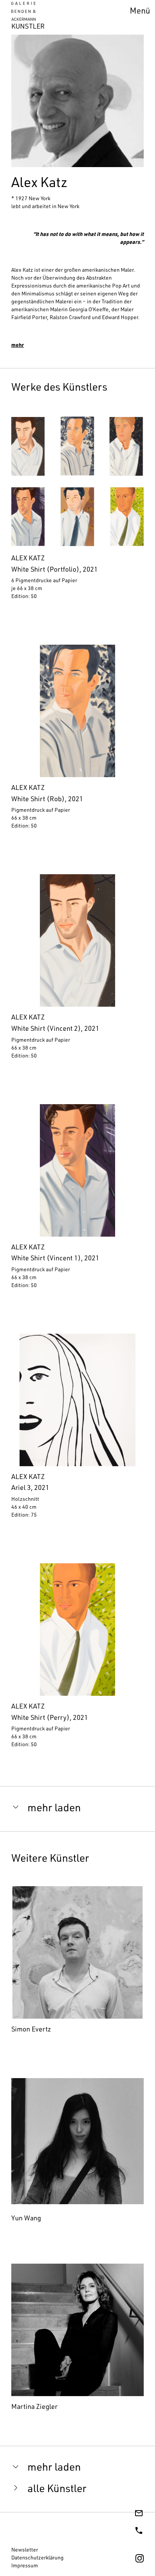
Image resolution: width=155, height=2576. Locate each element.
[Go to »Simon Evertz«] (77, 1962)
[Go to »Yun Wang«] (77, 2151)
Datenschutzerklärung (37, 2558)
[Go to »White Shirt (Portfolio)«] (77, 511)
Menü (140, 12)
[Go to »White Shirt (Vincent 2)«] (77, 970)
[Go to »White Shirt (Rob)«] (77, 741)
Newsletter (25, 2550)
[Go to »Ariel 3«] (77, 1430)
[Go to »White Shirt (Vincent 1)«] (77, 1200)
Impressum (25, 2566)
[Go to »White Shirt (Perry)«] (77, 1659)
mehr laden (54, 1809)
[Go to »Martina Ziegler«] (77, 2339)
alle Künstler (57, 2490)
